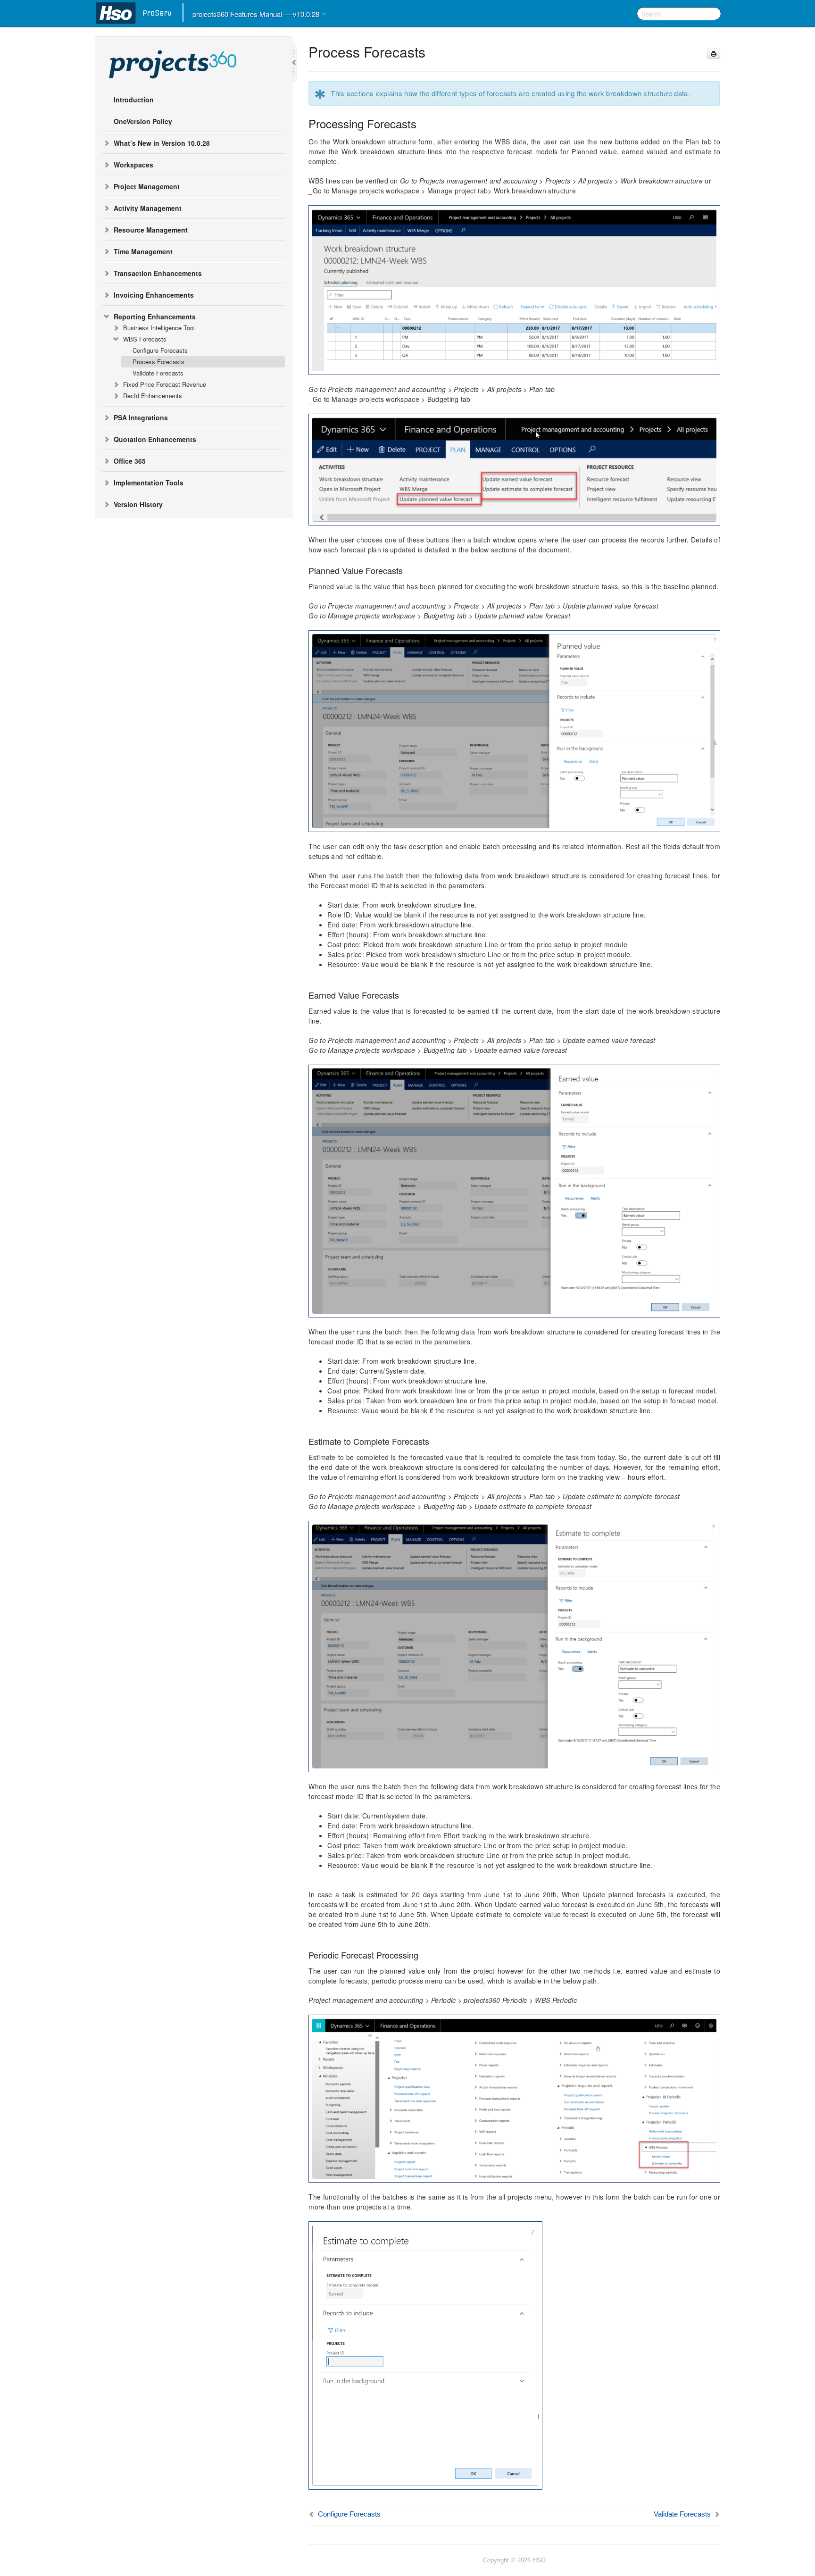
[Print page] (714, 54)
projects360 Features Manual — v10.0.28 (257, 14)
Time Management (143, 251)
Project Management (147, 186)
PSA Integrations (141, 417)
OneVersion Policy (143, 121)
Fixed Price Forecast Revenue (165, 384)
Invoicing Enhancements (154, 295)
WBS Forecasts (145, 339)
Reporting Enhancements (155, 317)
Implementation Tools (149, 483)
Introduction (134, 100)
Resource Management (151, 230)
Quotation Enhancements (155, 439)
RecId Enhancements (153, 396)
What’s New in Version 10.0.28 (162, 143)
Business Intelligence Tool (159, 328)
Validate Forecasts (158, 373)
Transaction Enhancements (158, 273)
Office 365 (130, 461)
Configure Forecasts (160, 350)
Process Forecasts (158, 362)
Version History (138, 504)
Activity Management (148, 208)
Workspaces (133, 165)
